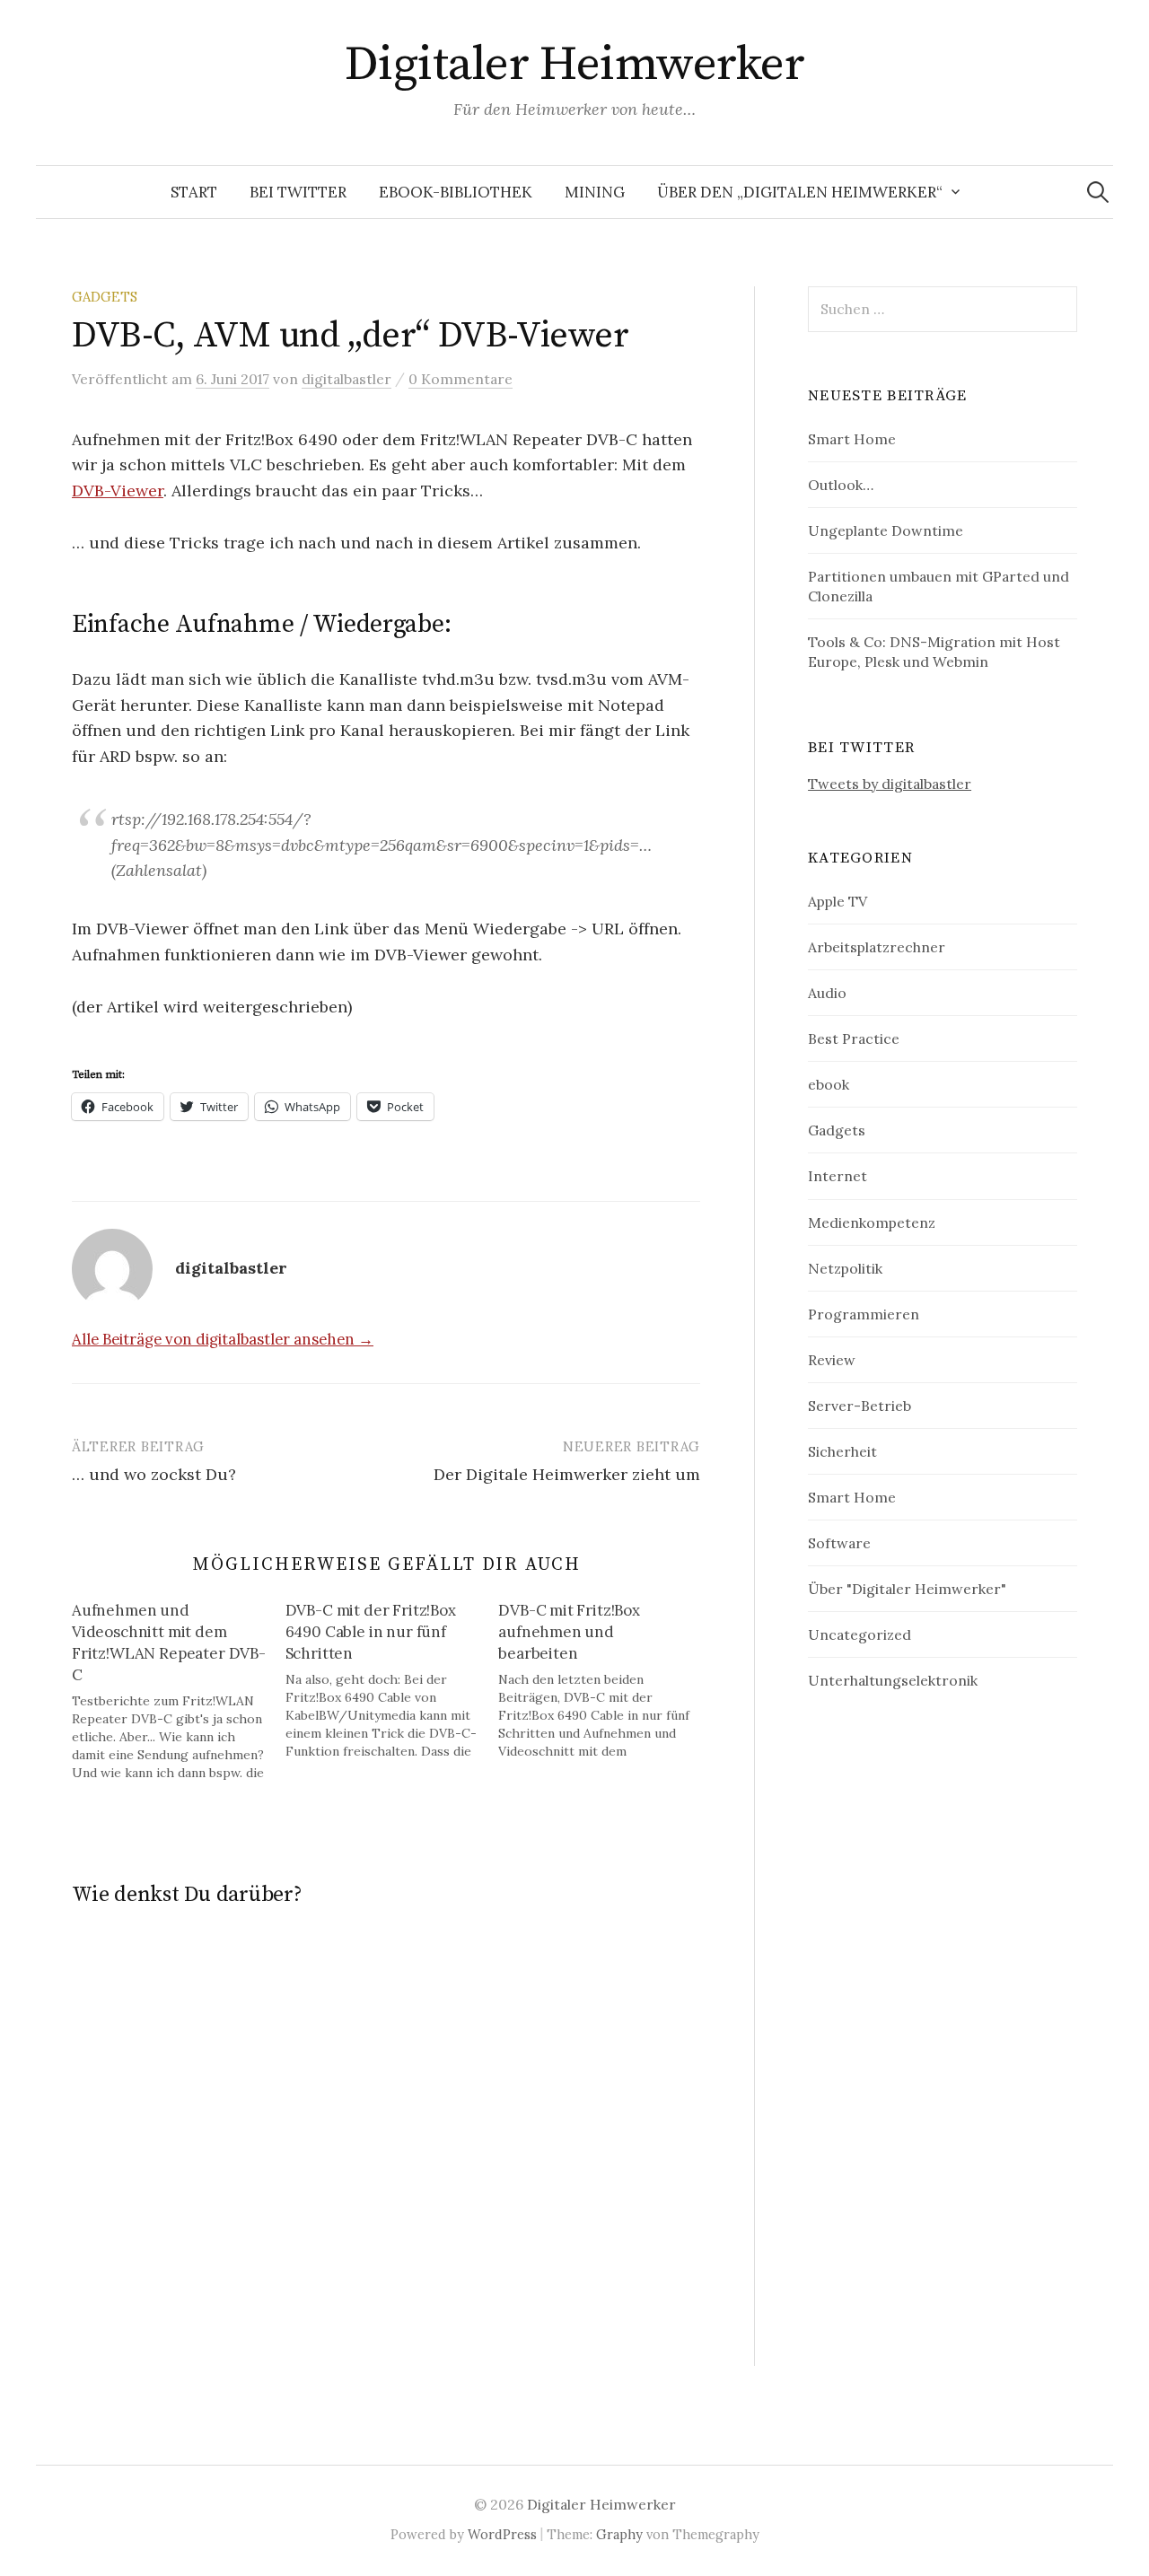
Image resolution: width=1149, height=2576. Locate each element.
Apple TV (838, 901)
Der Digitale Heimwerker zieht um (567, 1474)
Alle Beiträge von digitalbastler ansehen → (223, 1339)
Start (194, 192)
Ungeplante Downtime (886, 530)
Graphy (619, 2534)
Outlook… (841, 485)
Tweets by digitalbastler (890, 784)
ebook (829, 1084)
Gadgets (105, 297)
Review (832, 1360)
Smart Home (852, 439)
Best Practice (854, 1038)
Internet (838, 1176)
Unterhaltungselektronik (893, 1680)
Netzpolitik (845, 1268)
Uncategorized (860, 1634)
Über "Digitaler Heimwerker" (907, 1589)
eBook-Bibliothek (456, 192)
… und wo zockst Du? (154, 1474)
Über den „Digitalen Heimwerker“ (800, 192)
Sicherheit (842, 1451)
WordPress (502, 2534)
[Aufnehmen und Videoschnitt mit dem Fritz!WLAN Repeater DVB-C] (179, 1691)
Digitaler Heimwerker (574, 65)
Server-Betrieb (860, 1406)
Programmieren (864, 1314)
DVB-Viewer (118, 491)
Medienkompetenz (872, 1222)
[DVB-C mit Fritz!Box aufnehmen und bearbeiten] (605, 1680)
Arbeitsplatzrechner (877, 947)
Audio (827, 993)
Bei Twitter (298, 192)
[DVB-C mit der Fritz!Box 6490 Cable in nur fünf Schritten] (392, 1680)
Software (839, 1543)
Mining (595, 192)
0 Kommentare (460, 379)
